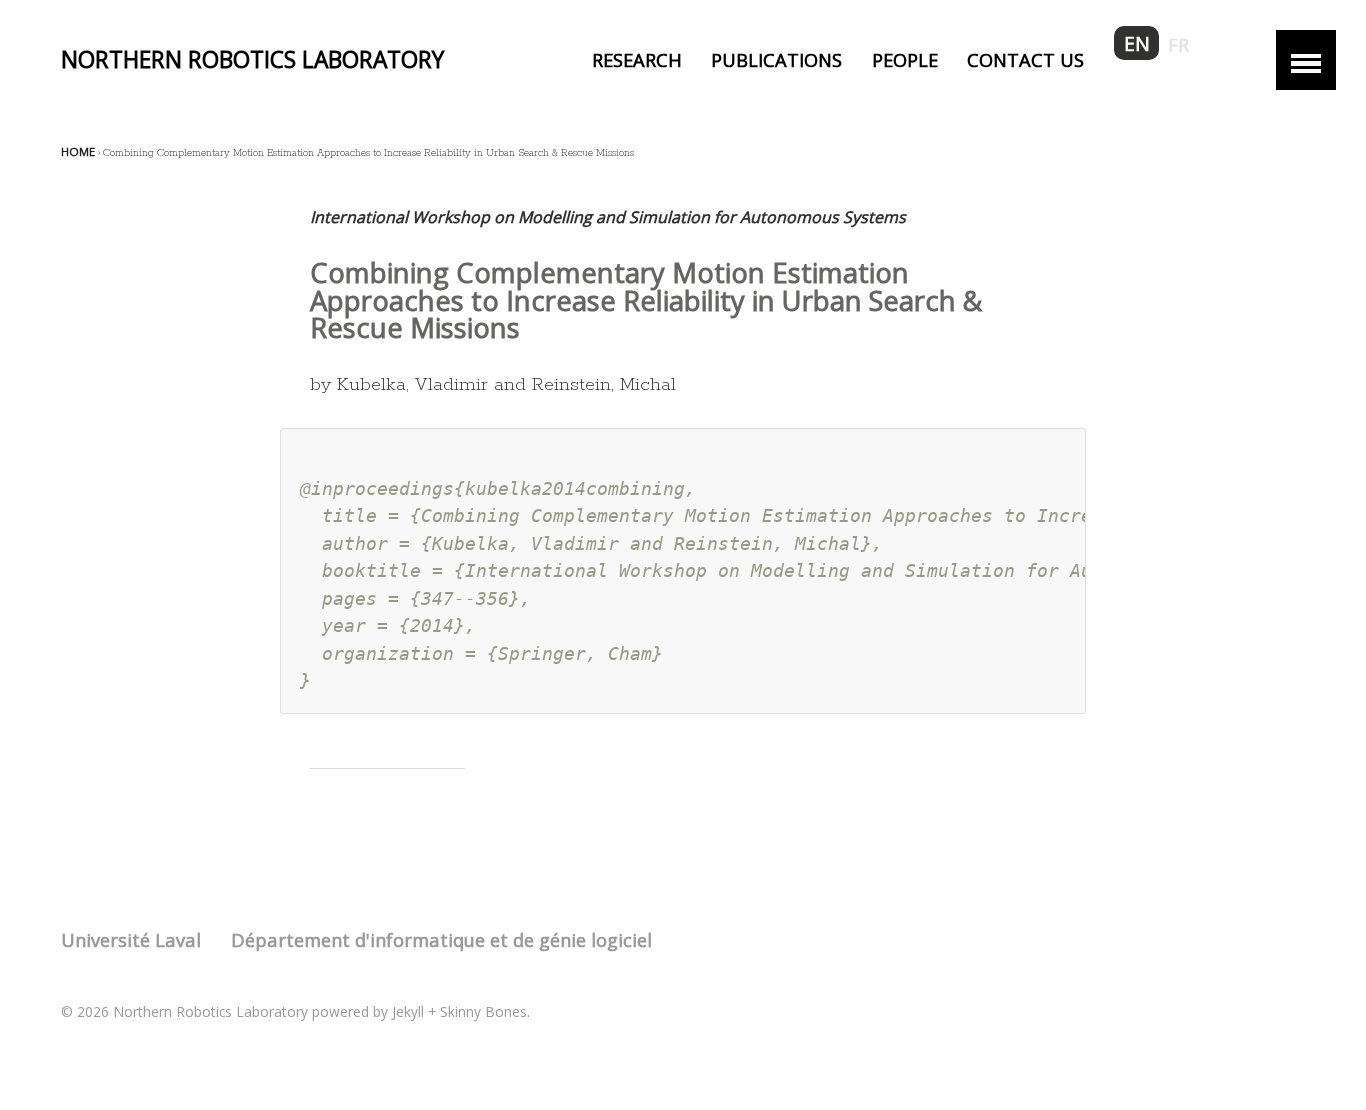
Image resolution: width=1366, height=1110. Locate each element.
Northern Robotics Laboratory (252, 59)
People (905, 59)
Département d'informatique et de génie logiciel (441, 939)
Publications (776, 59)
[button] (1306, 60)
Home (78, 151)
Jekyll (408, 1011)
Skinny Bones (483, 1011)
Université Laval (131, 939)
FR (1178, 44)
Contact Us (1025, 59)
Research (637, 59)
